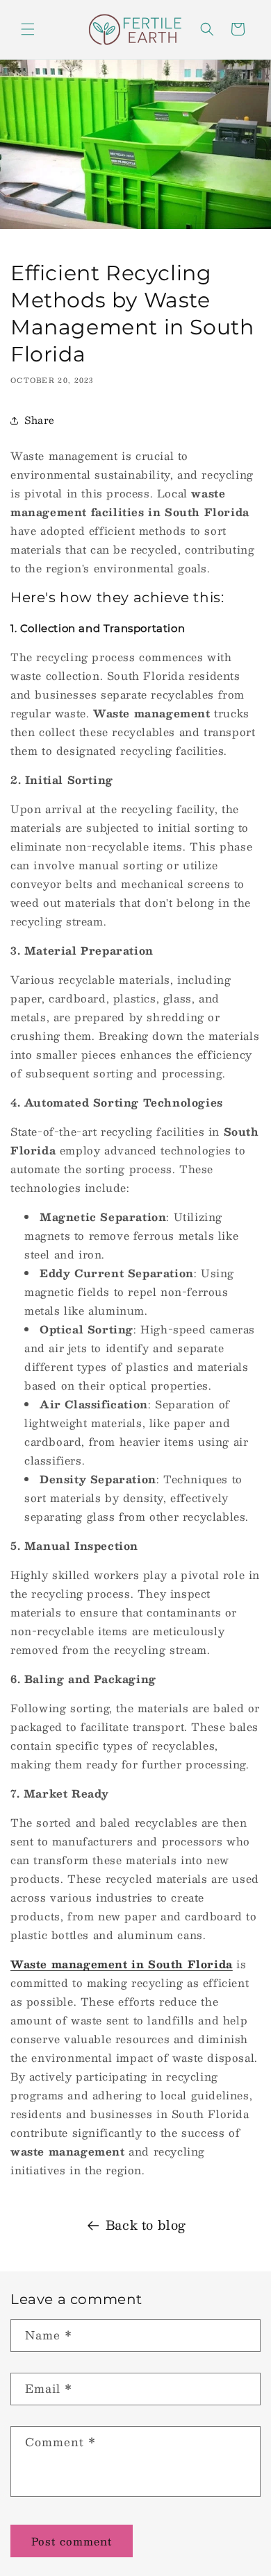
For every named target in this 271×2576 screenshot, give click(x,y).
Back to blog (146, 2225)
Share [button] (40, 420)
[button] (28, 29)
